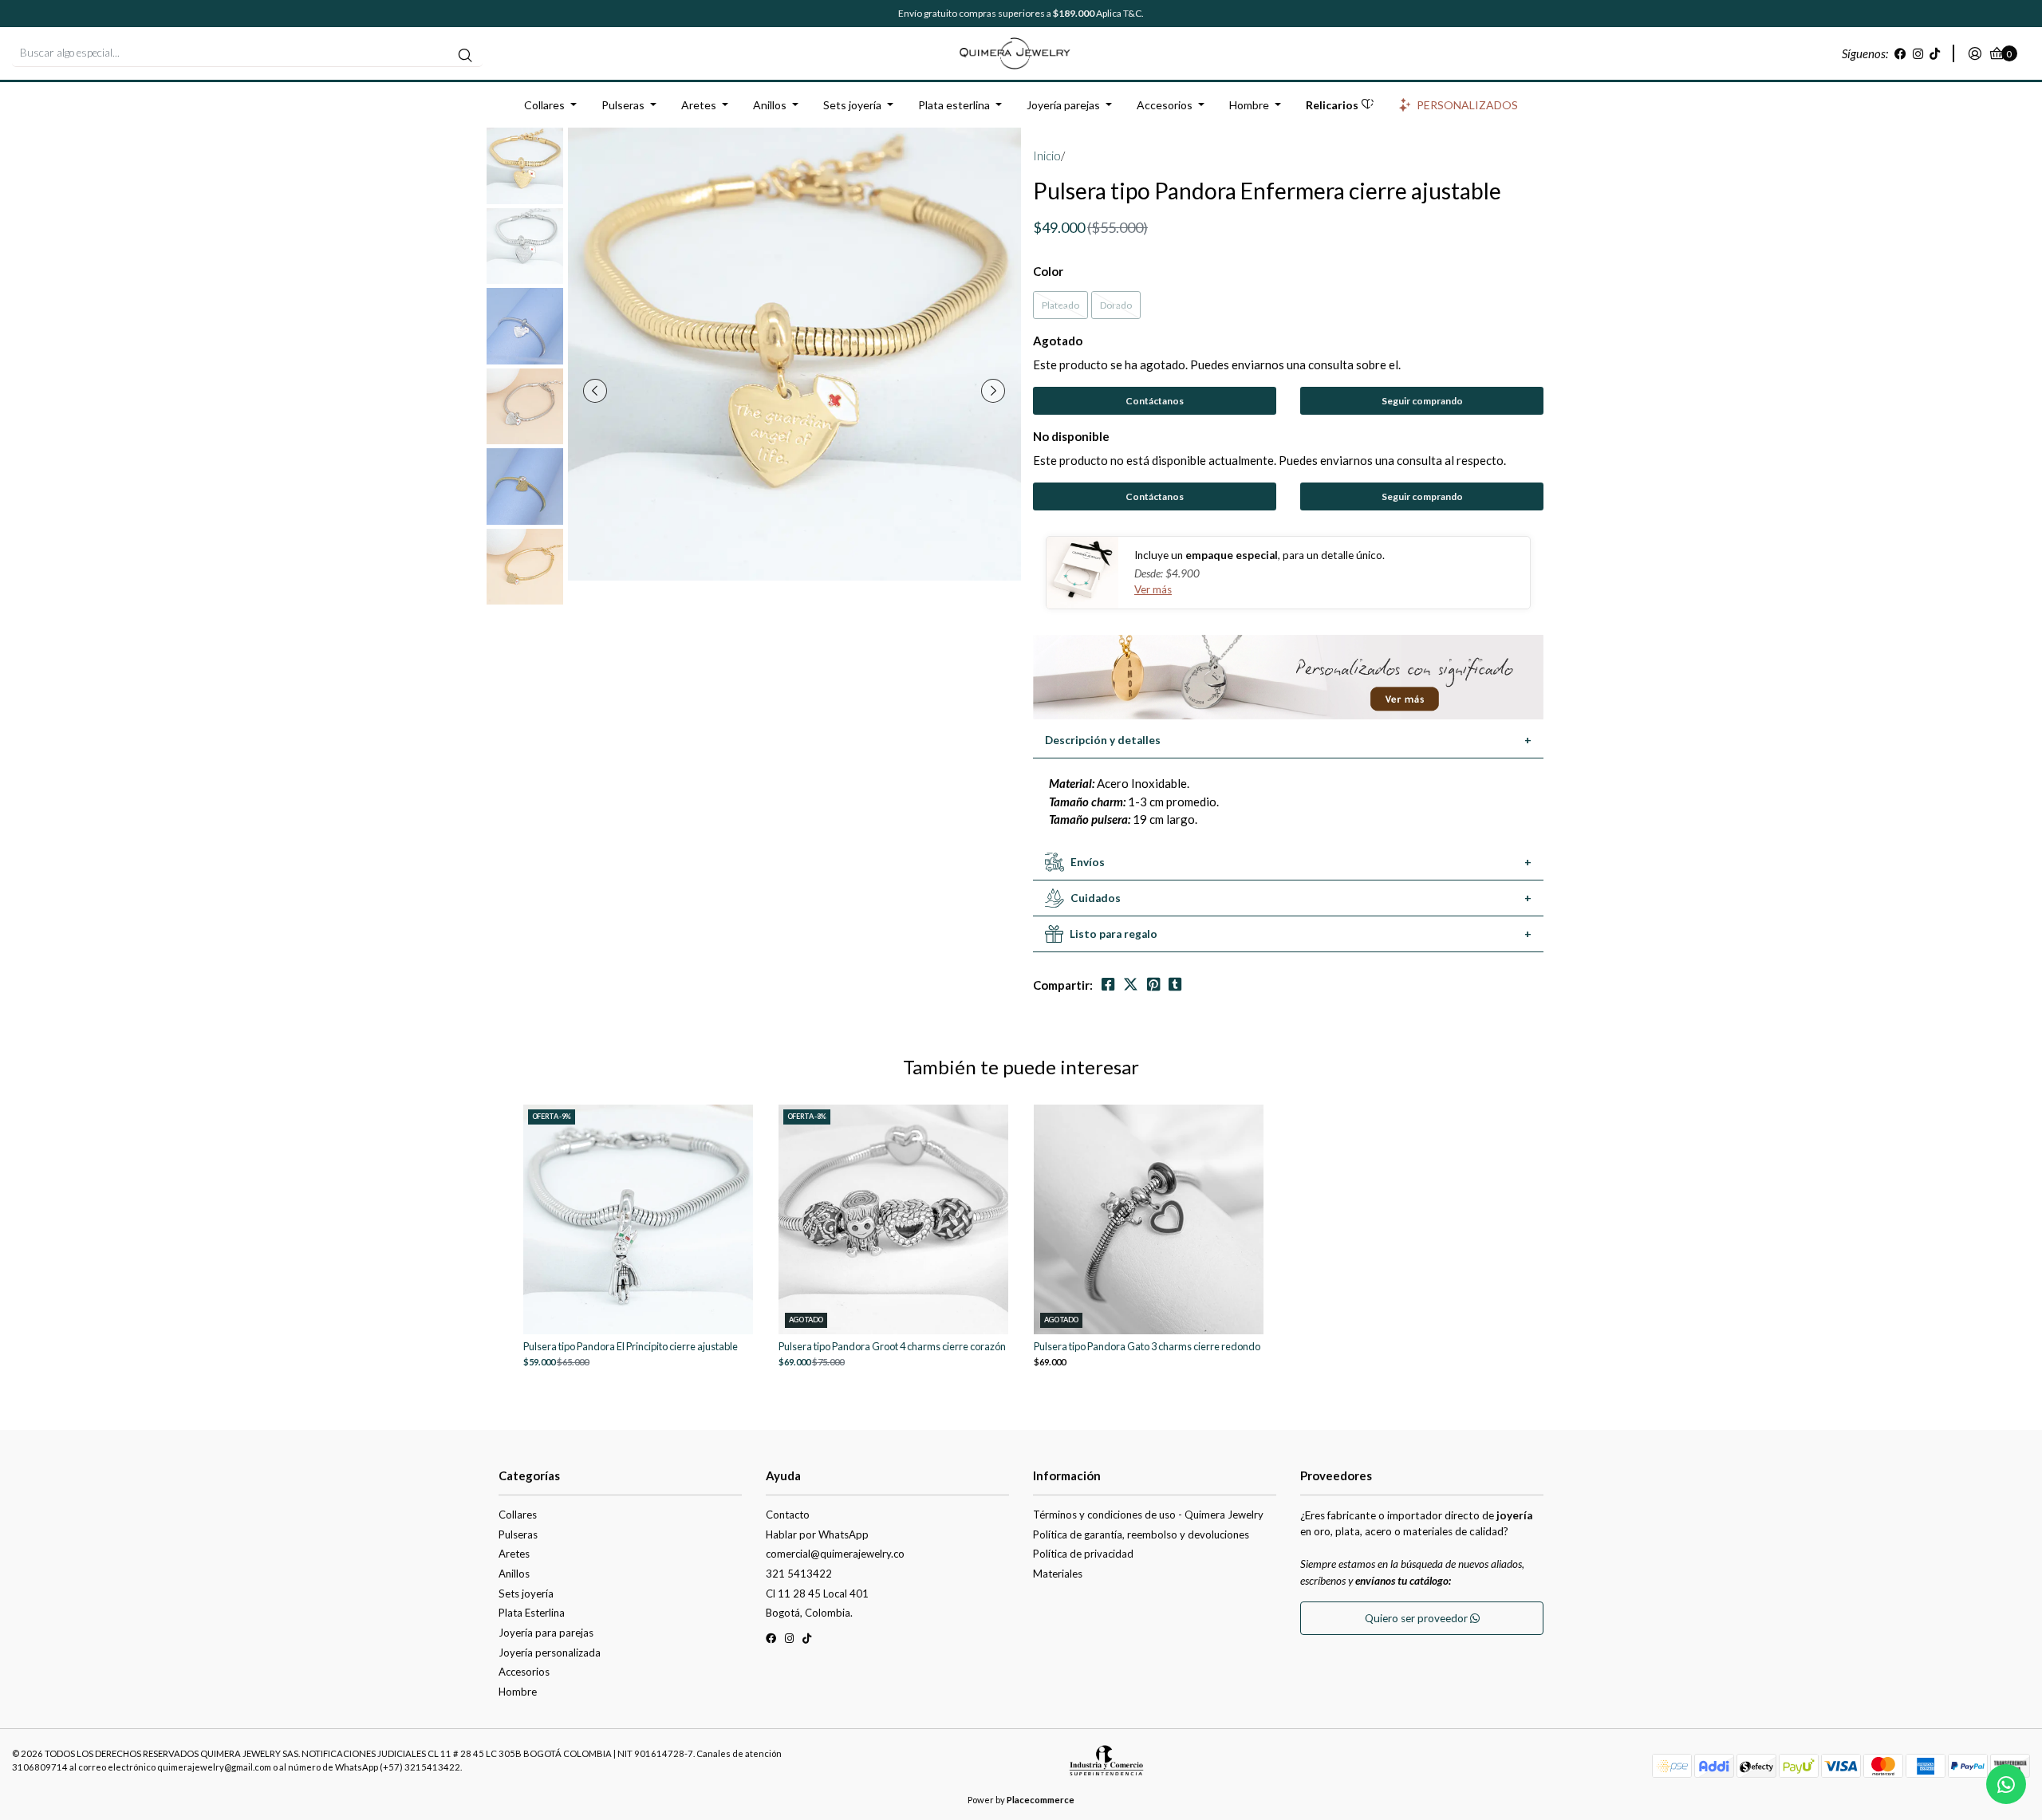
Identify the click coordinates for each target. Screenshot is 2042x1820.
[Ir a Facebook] (1900, 53)
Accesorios (1165, 105)
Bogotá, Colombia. (809, 1613)
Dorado (1116, 305)
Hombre (1249, 105)
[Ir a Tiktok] (1935, 53)
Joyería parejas (1063, 105)
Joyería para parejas (546, 1633)
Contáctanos (1155, 401)
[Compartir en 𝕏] (1131, 985)
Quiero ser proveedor (1417, 1618)
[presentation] (595, 391)
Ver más (1153, 589)
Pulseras (623, 105)
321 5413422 (799, 1574)
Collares (544, 105)
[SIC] (1106, 1766)
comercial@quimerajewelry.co (835, 1554)
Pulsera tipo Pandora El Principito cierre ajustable (631, 1347)
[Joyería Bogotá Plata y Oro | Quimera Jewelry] (1021, 52)
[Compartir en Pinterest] (1153, 985)
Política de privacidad (1083, 1554)
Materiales (1058, 1574)
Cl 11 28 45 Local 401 (817, 1593)
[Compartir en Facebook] (1108, 985)
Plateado (1060, 305)
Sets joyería (852, 105)
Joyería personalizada (550, 1653)
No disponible (1071, 436)
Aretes (699, 105)
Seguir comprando (1422, 401)
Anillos (770, 105)
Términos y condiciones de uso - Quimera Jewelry (1148, 1515)
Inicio (1047, 156)
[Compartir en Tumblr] (1175, 985)
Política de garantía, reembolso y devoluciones (1141, 1534)
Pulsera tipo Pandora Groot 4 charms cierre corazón (892, 1347)
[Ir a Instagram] (1918, 53)
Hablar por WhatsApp (817, 1534)
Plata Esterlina (532, 1613)
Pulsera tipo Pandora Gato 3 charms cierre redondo (1147, 1347)
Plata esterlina (954, 105)
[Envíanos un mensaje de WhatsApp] (2006, 1784)
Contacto (788, 1515)
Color (1048, 271)
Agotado (1058, 341)
